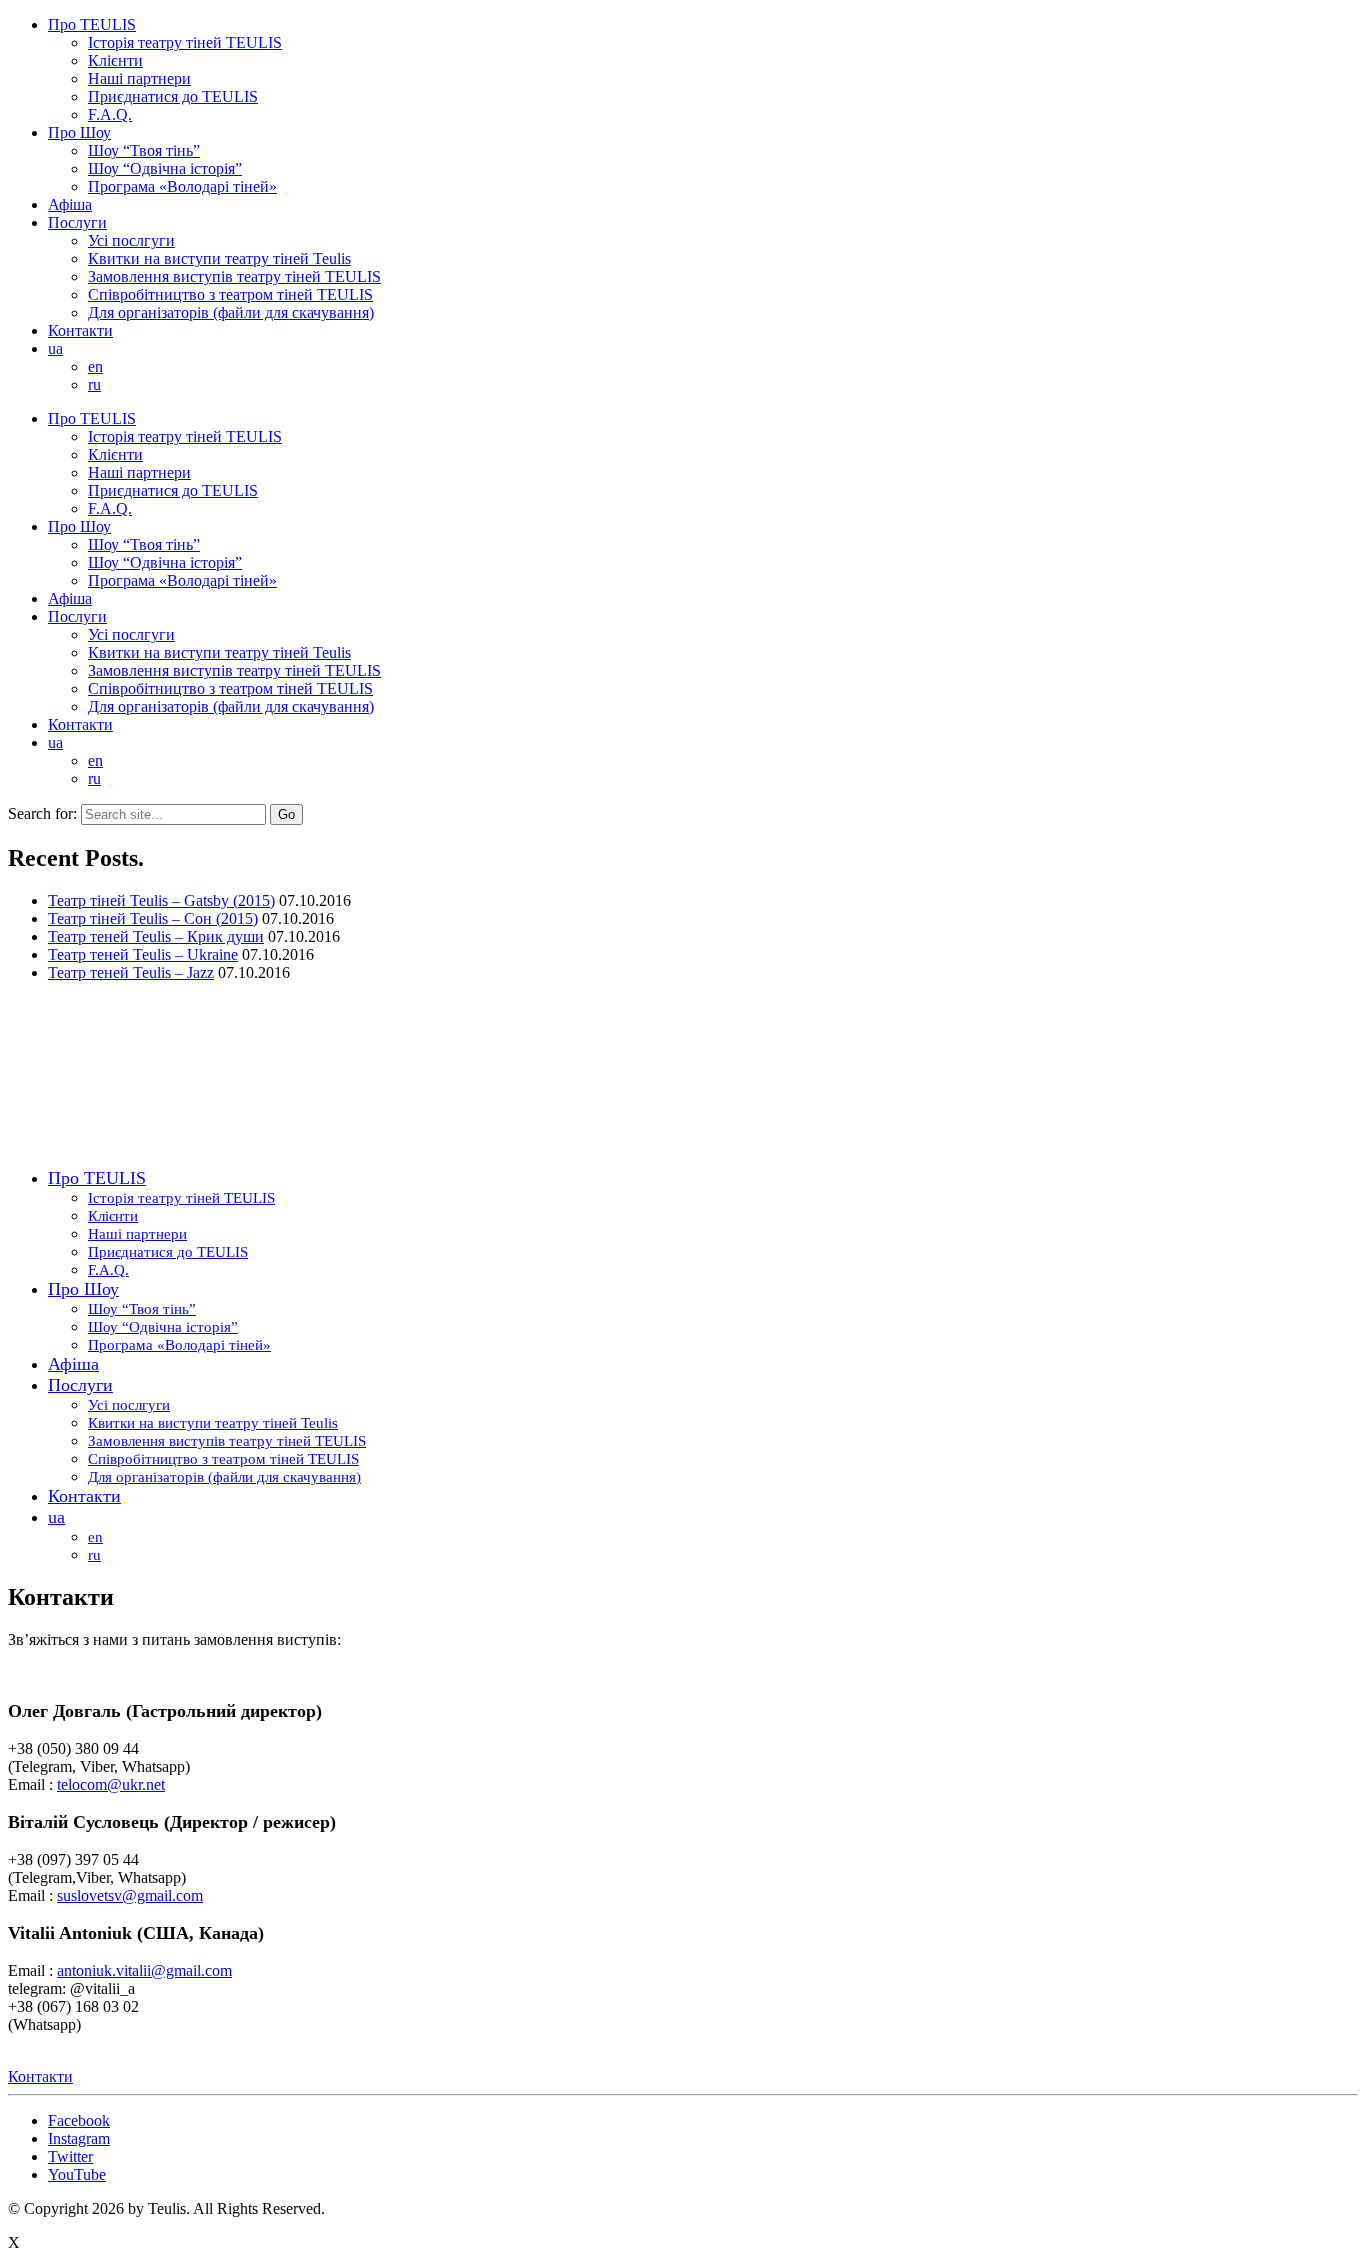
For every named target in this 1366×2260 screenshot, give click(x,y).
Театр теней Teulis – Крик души (156, 936)
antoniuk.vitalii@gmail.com (144, 1970)
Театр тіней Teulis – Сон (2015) (153, 918)
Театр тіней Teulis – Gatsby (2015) (161, 900)
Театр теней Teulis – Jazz (131, 972)
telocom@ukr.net (111, 1784)
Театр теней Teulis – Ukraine (143, 954)
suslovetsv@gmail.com (130, 1895)
